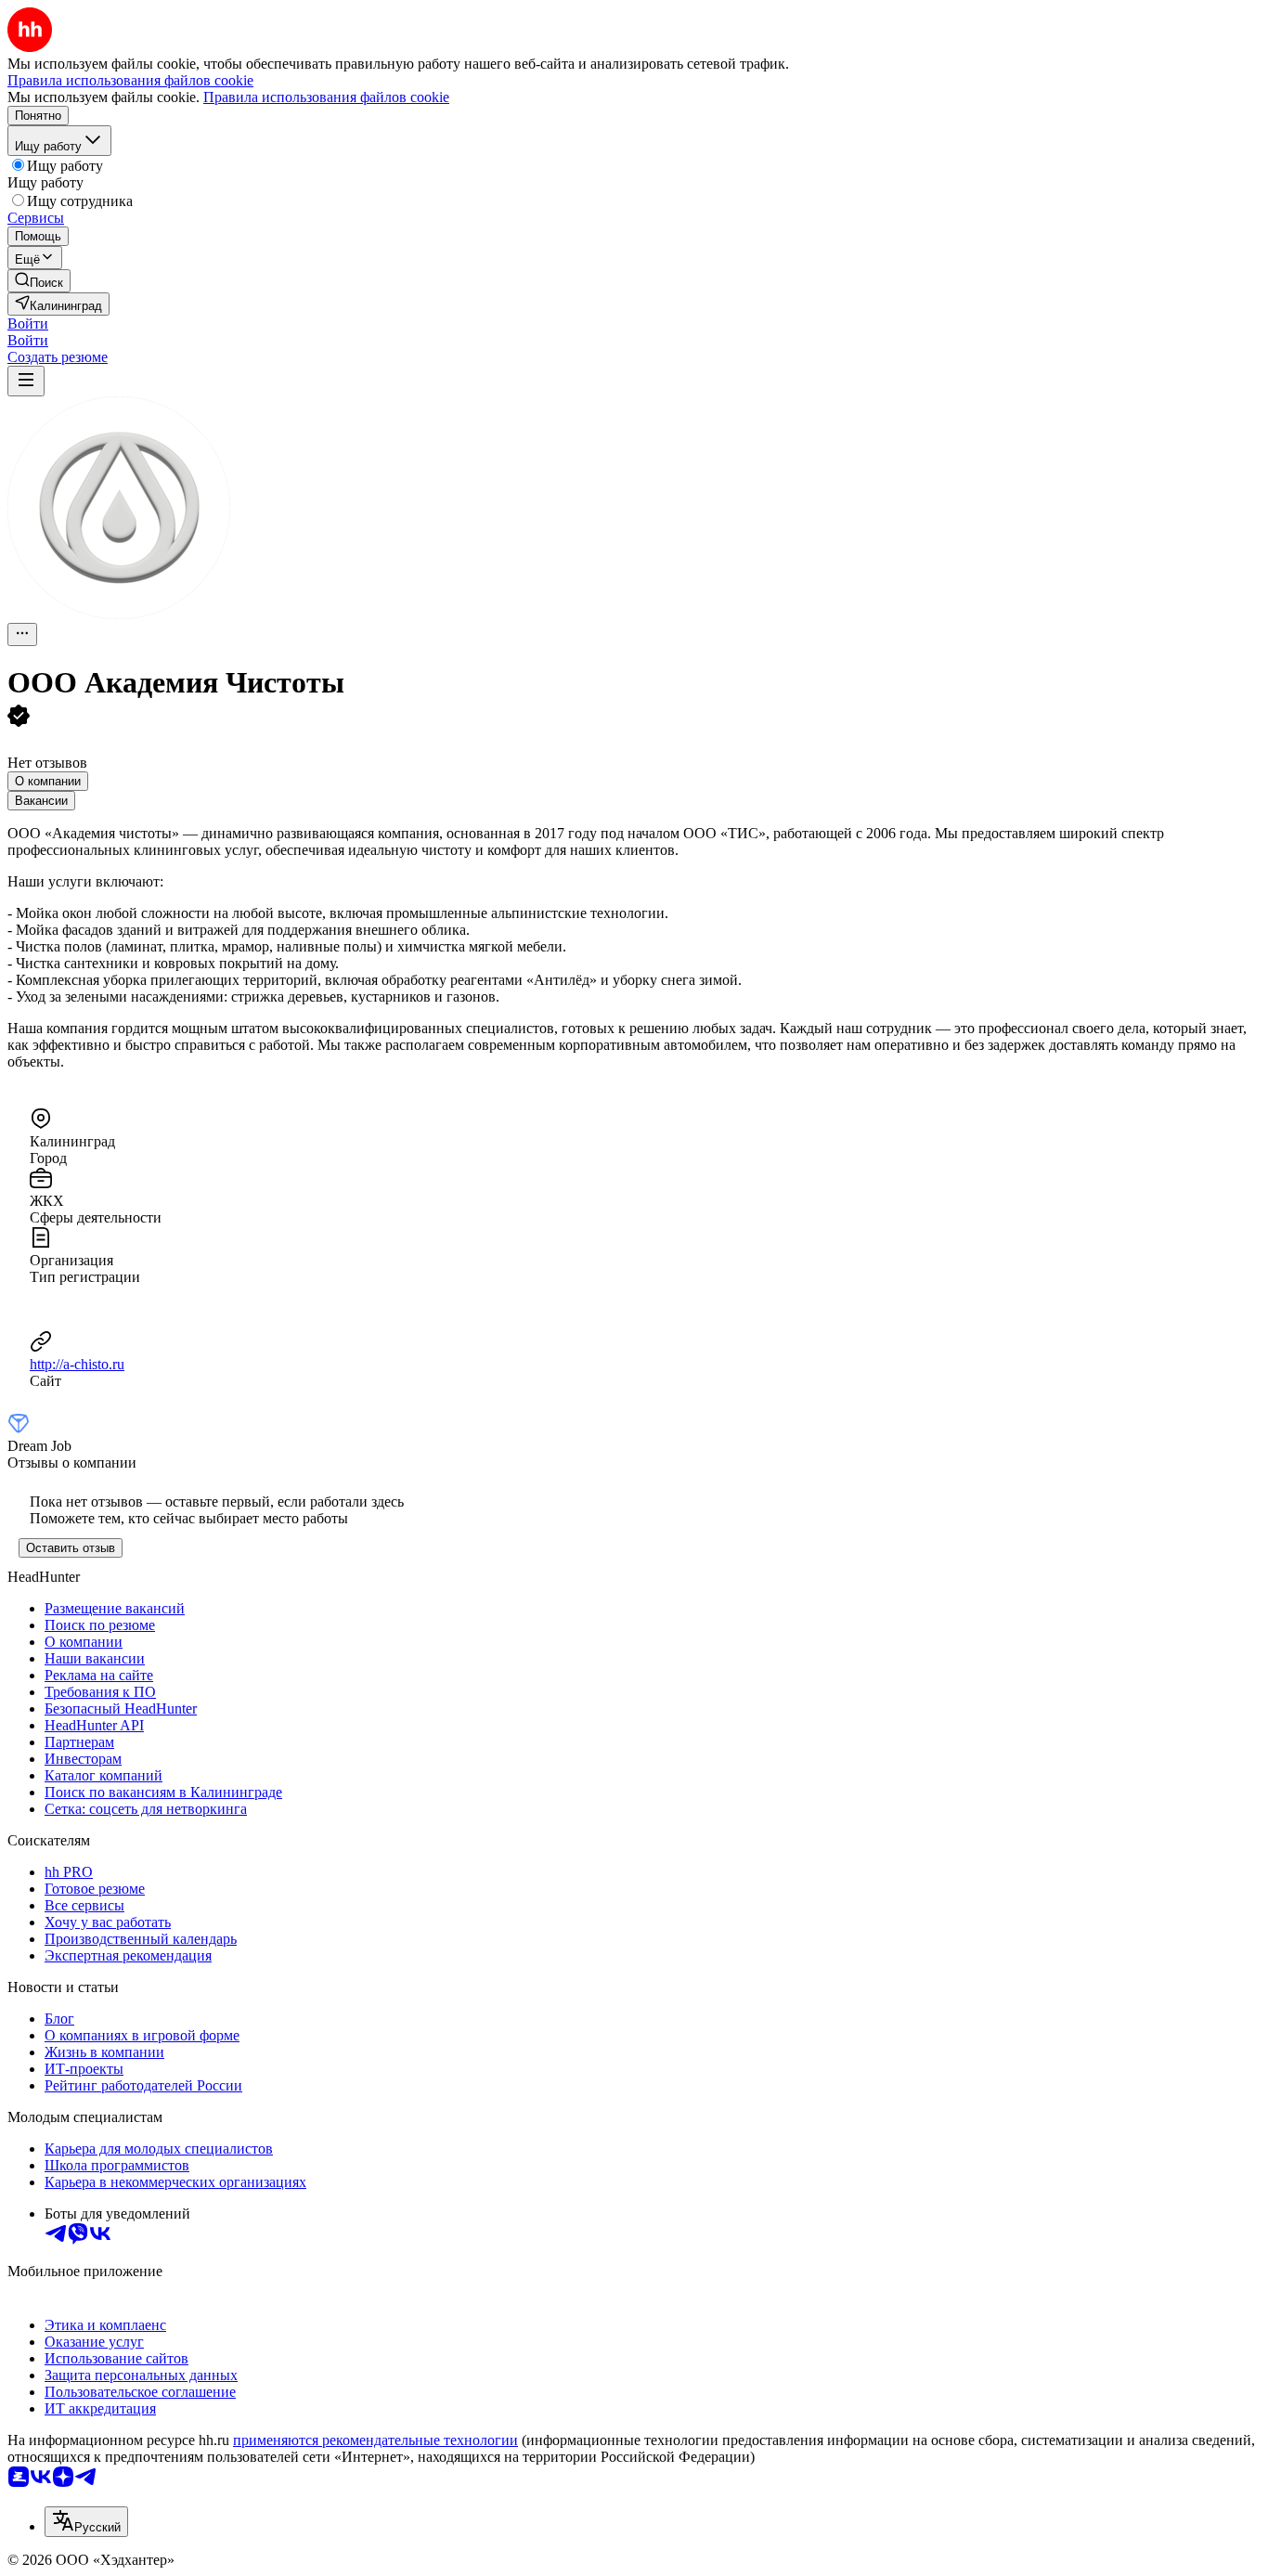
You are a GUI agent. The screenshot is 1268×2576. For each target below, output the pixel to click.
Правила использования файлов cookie (326, 97)
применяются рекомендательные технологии (375, 2440)
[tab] (48, 781)
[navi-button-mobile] (26, 381)
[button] (28, 324)
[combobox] (86, 2522)
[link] (39, 281)
